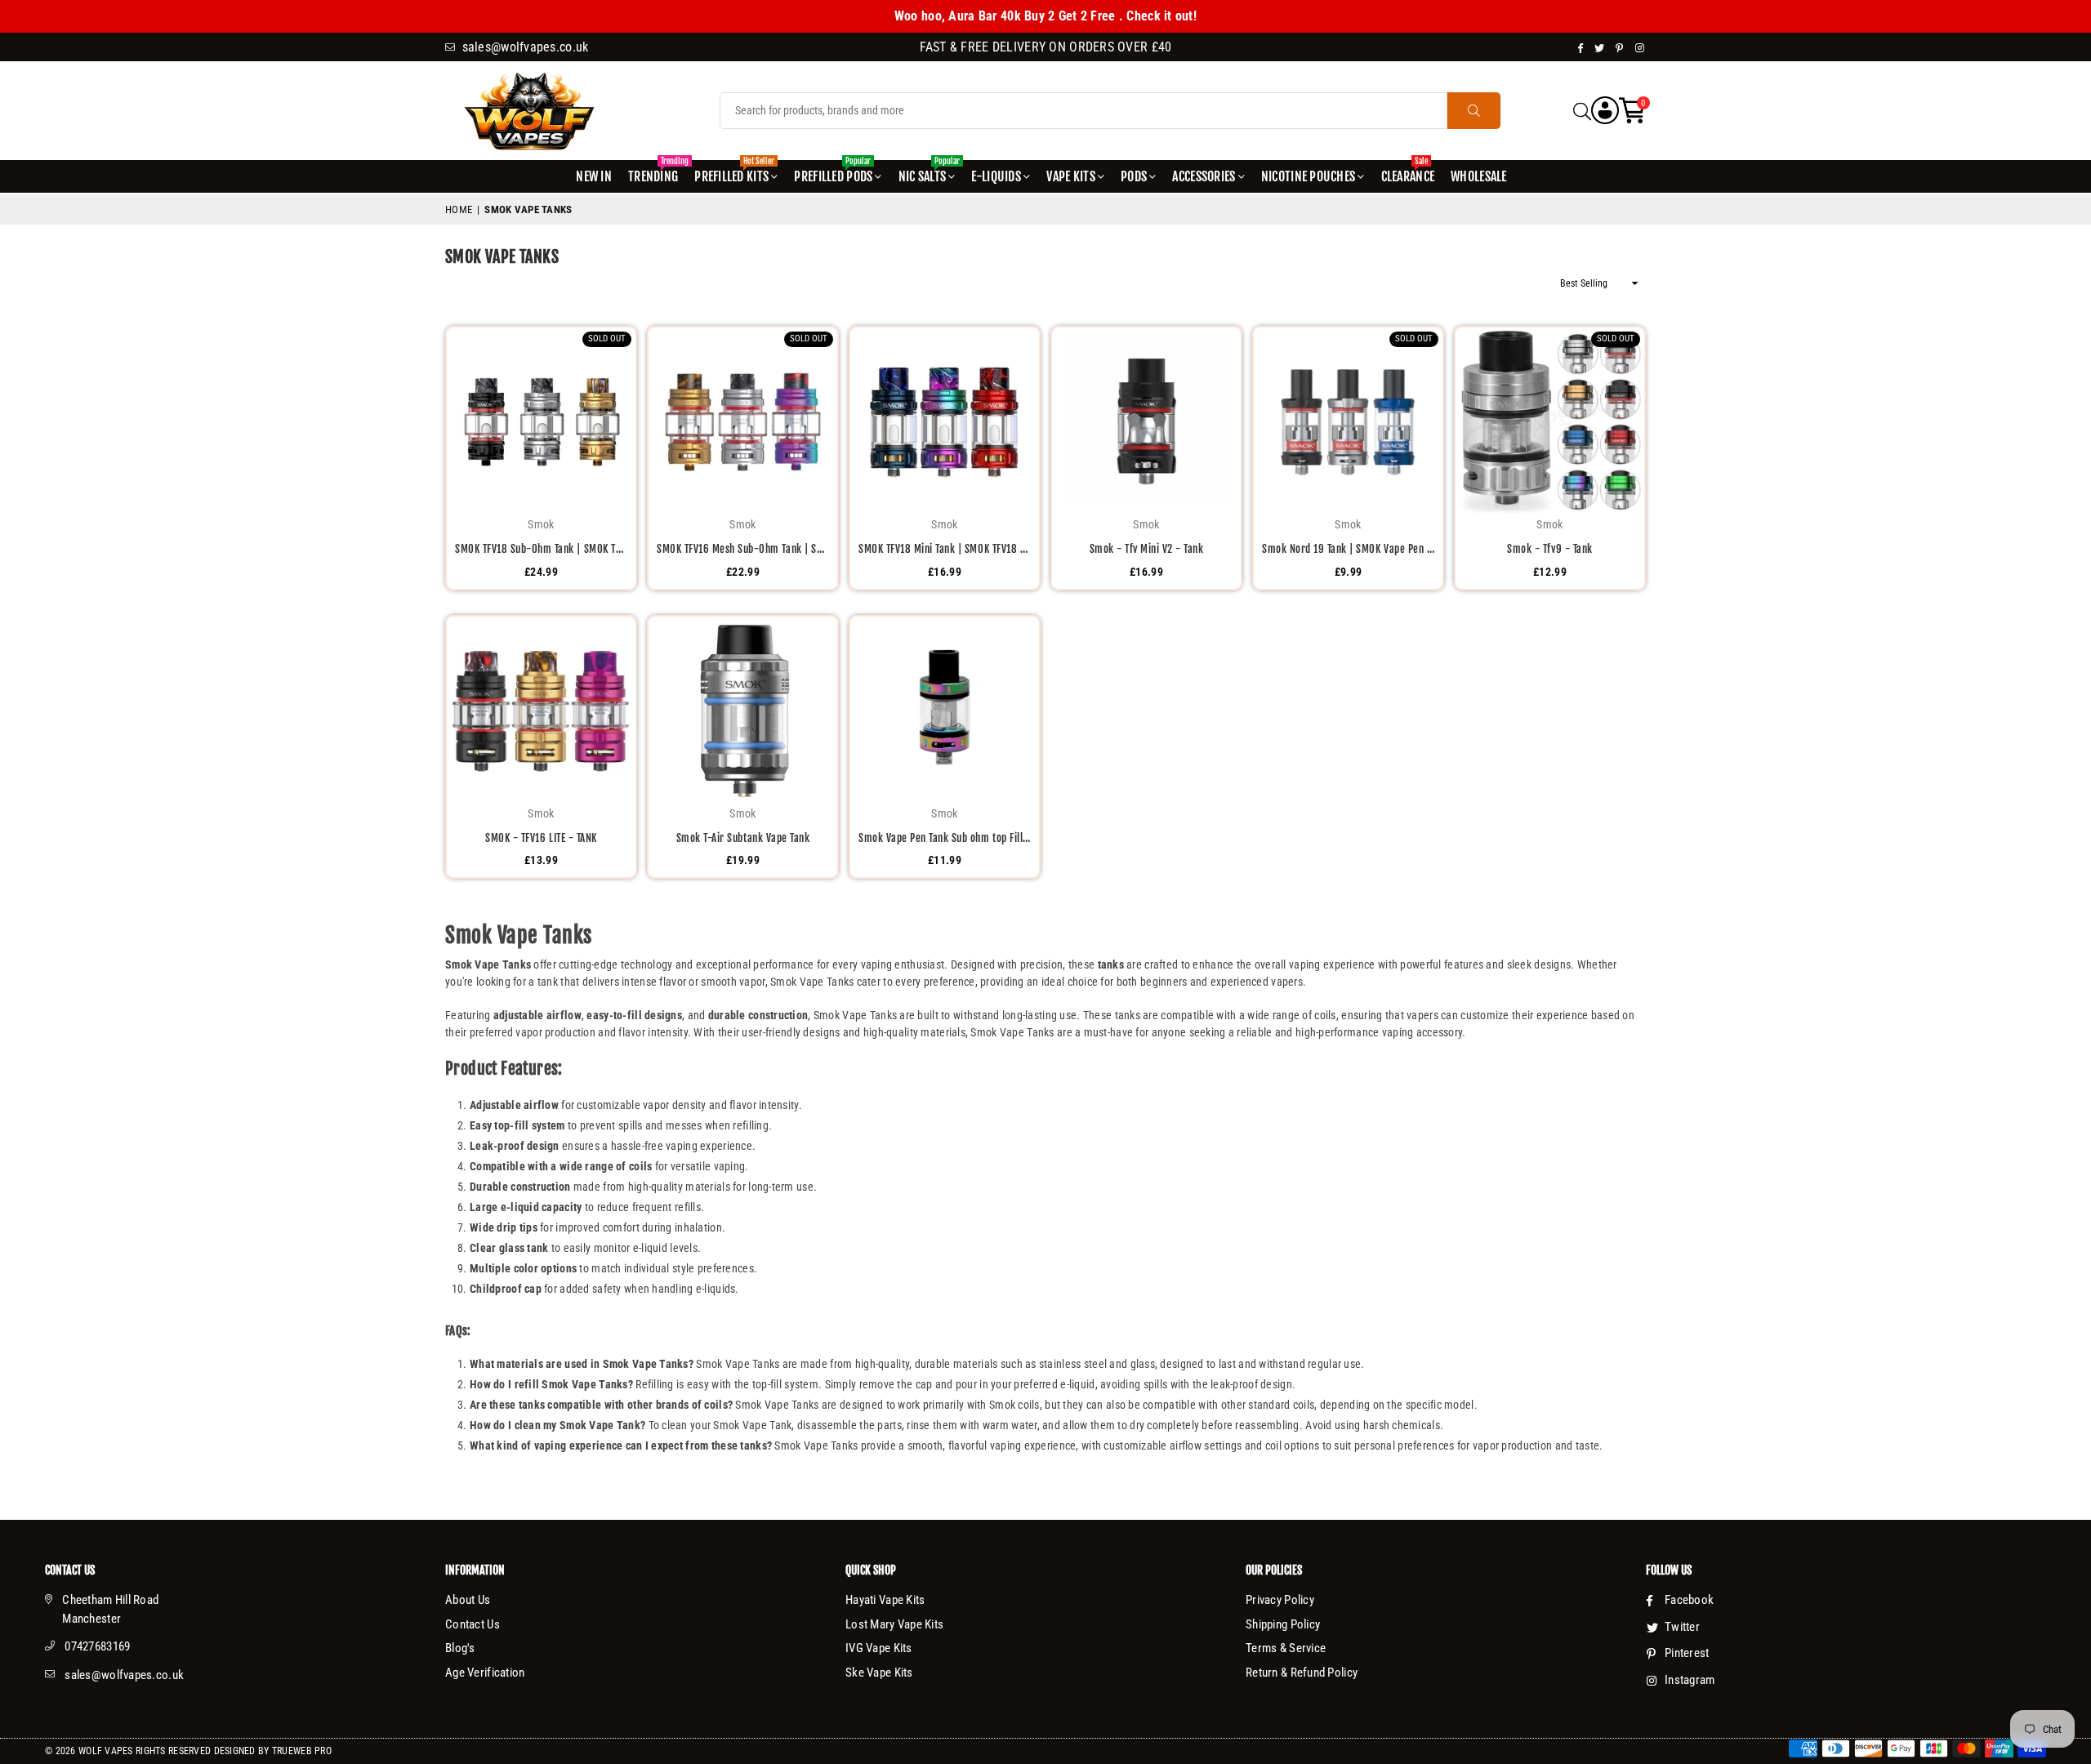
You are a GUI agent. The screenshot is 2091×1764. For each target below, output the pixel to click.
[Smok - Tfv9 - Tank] (1550, 422)
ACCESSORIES (1204, 176)
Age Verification (485, 1673)
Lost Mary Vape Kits (894, 1624)
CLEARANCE (1408, 172)
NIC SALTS (929, 172)
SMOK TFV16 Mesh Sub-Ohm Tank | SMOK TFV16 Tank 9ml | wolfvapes (743, 549)
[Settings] (1605, 111)
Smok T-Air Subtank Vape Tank (743, 838)
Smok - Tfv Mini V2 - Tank (1147, 549)
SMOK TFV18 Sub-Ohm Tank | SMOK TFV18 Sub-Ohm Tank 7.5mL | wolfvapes (541, 549)
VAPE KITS (1071, 176)
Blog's (460, 1648)
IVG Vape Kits (879, 1648)
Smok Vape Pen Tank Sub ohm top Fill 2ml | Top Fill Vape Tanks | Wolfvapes (945, 838)
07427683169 (97, 1646)
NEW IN (594, 176)
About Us (468, 1600)
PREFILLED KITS (734, 172)
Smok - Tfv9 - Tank (1549, 549)
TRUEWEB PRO (302, 1751)
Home (459, 209)
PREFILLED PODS (833, 172)
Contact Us (473, 1624)
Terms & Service (1286, 1648)
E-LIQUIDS (996, 176)
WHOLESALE (1479, 176)
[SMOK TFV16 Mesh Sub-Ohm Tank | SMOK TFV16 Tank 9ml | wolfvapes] (743, 422)
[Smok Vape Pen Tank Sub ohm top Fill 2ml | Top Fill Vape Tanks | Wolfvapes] (945, 711)
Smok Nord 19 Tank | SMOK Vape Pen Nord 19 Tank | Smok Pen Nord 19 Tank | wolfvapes (1348, 549)
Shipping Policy (1283, 1624)
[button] (1632, 111)
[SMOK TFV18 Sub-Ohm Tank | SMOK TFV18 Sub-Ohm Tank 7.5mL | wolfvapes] (541, 422)
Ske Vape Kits (879, 1673)
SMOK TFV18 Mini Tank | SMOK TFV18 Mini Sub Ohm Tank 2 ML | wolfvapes (945, 549)
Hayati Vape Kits (885, 1600)
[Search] (1582, 111)
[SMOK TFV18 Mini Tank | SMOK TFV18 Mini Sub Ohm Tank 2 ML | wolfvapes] (945, 422)
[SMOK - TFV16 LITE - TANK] (541, 711)
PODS (1134, 176)
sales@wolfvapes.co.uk (124, 1675)
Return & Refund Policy (1302, 1673)
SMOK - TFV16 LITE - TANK (541, 838)
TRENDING (655, 172)
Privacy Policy (1280, 1600)
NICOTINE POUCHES (1308, 176)
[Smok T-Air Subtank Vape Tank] (743, 711)
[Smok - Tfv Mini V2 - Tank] (1146, 422)
